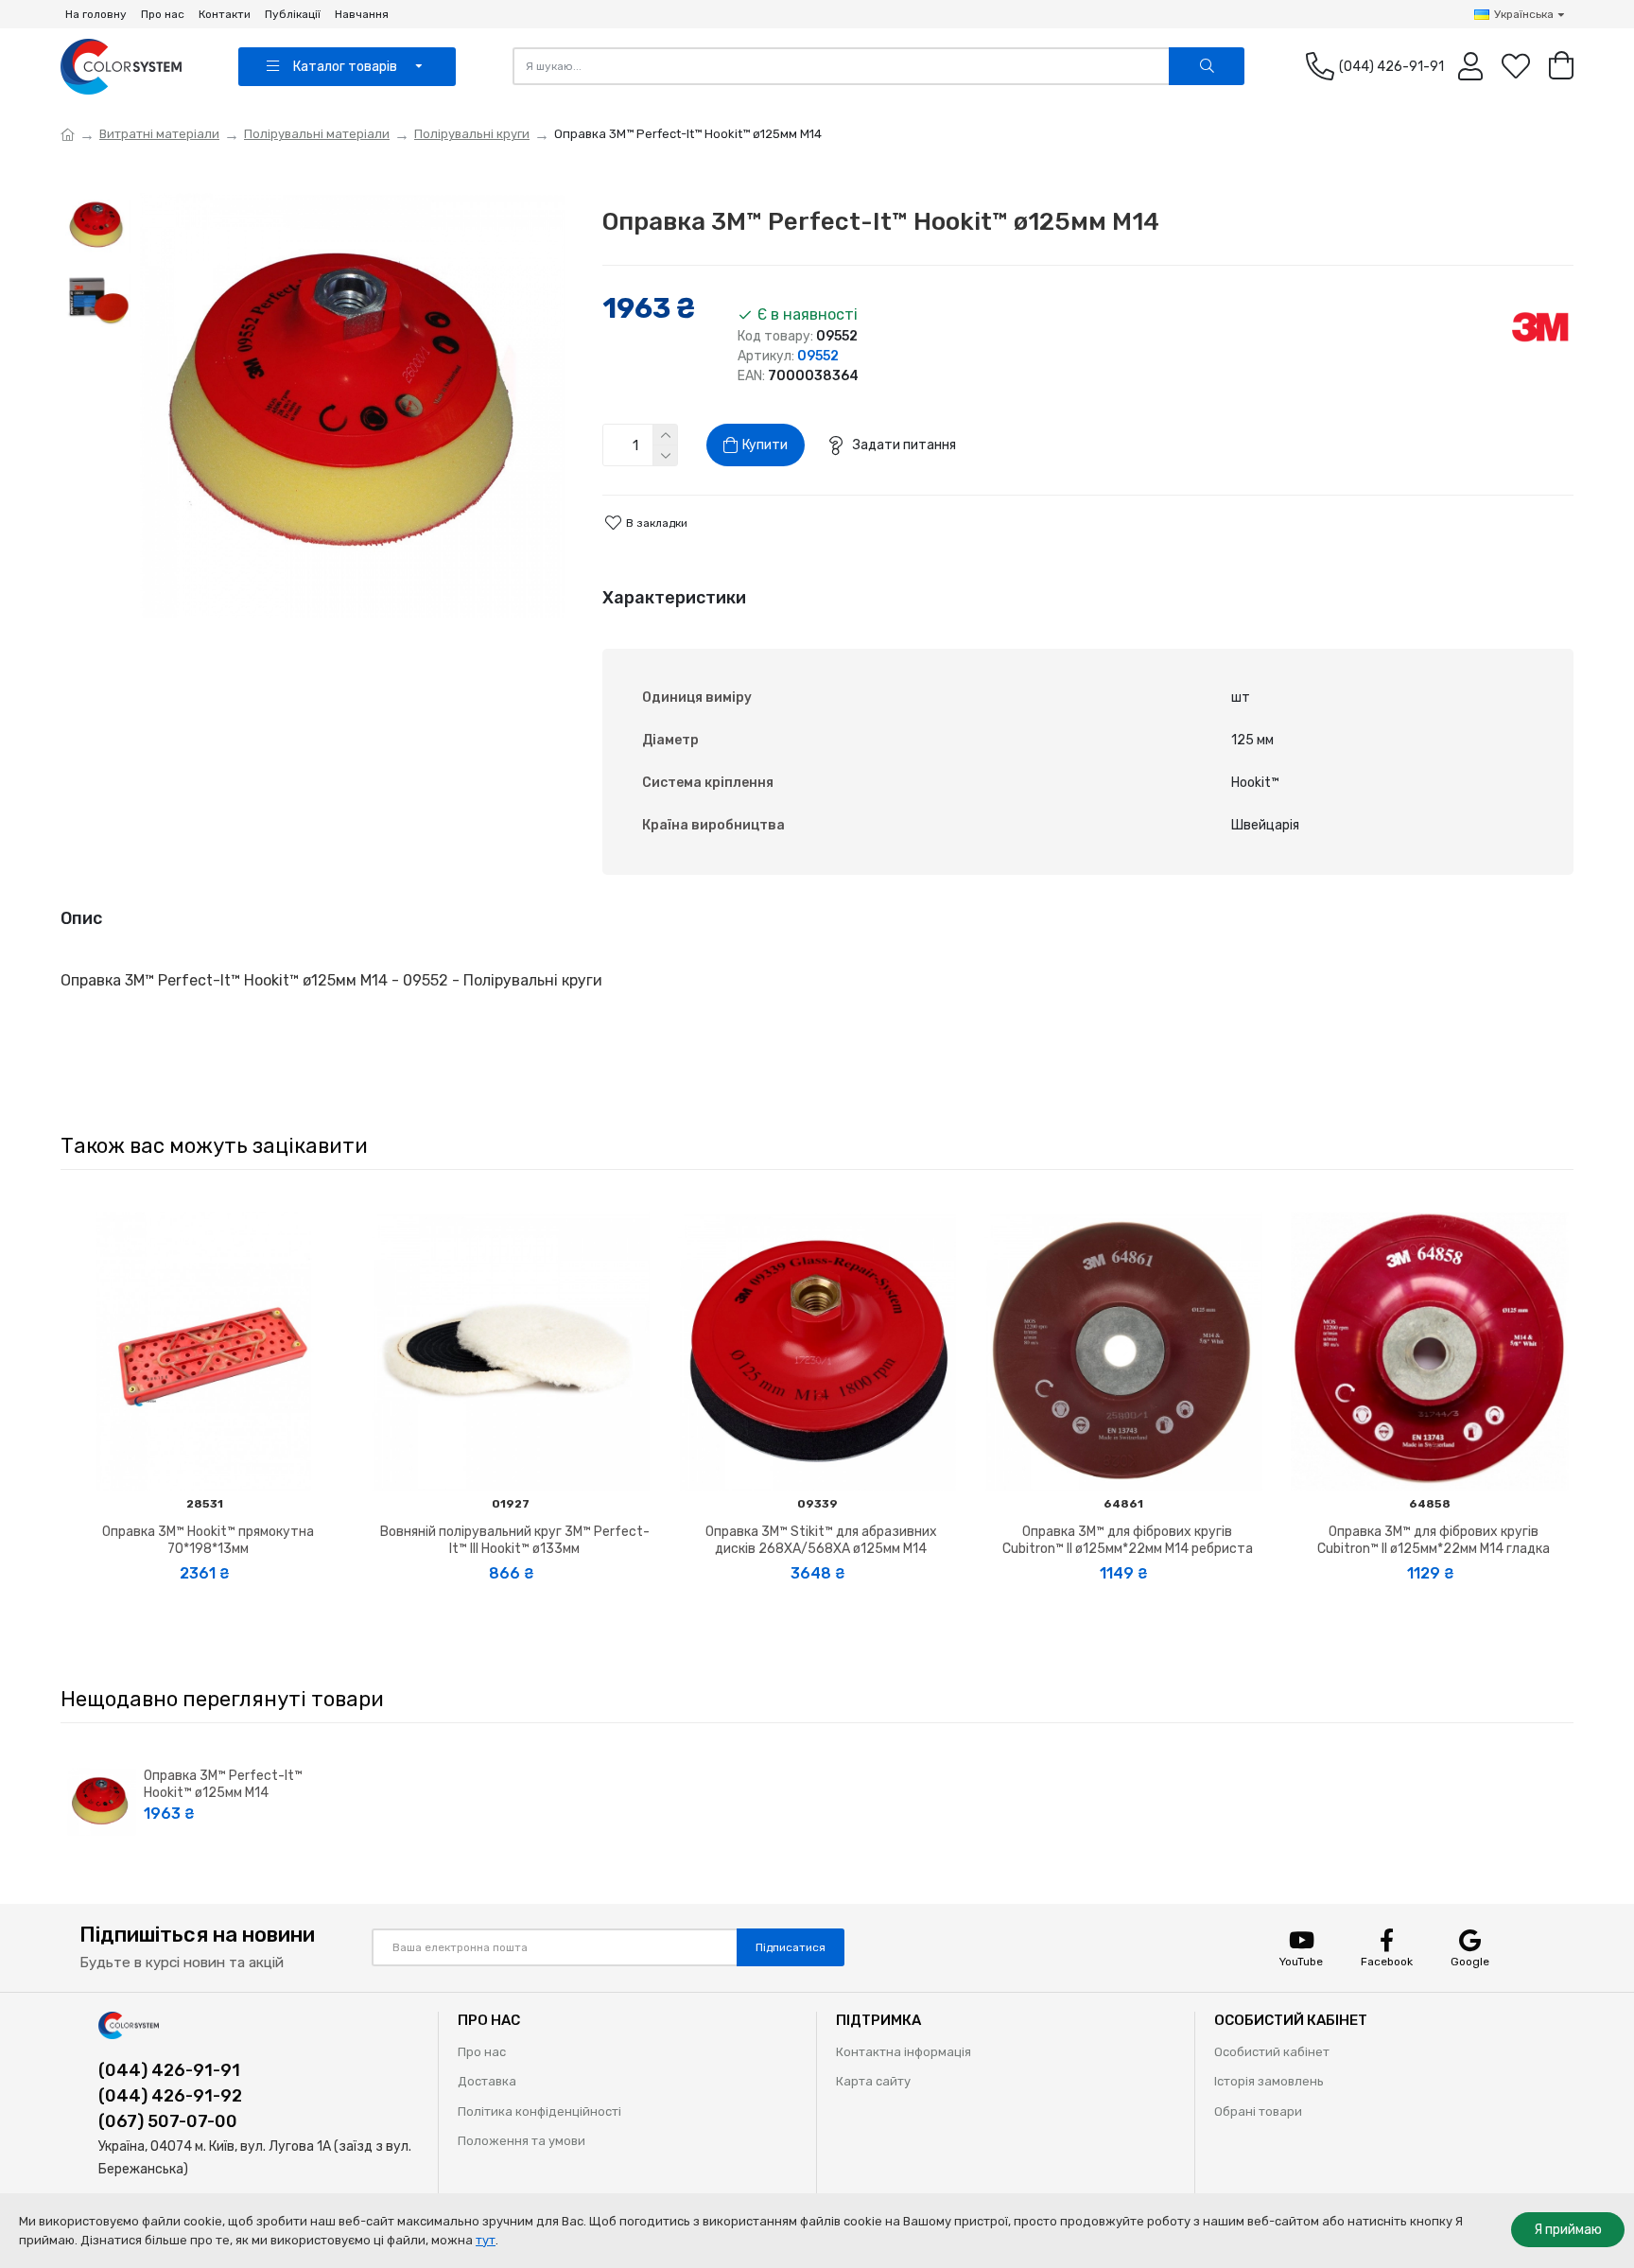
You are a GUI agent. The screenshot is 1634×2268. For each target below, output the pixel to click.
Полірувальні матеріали (317, 134)
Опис (81, 918)
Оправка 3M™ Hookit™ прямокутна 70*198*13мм (208, 1540)
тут (486, 2240)
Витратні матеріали (159, 134)
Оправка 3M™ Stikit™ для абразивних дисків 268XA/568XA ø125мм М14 (821, 1540)
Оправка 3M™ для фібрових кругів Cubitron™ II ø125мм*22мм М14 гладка (1434, 1540)
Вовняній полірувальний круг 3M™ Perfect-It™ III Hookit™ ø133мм (515, 1540)
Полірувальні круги (472, 134)
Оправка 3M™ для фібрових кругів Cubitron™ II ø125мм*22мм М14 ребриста (1128, 1540)
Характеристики (674, 598)
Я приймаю (1568, 2230)
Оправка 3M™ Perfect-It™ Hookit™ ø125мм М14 (223, 1784)
